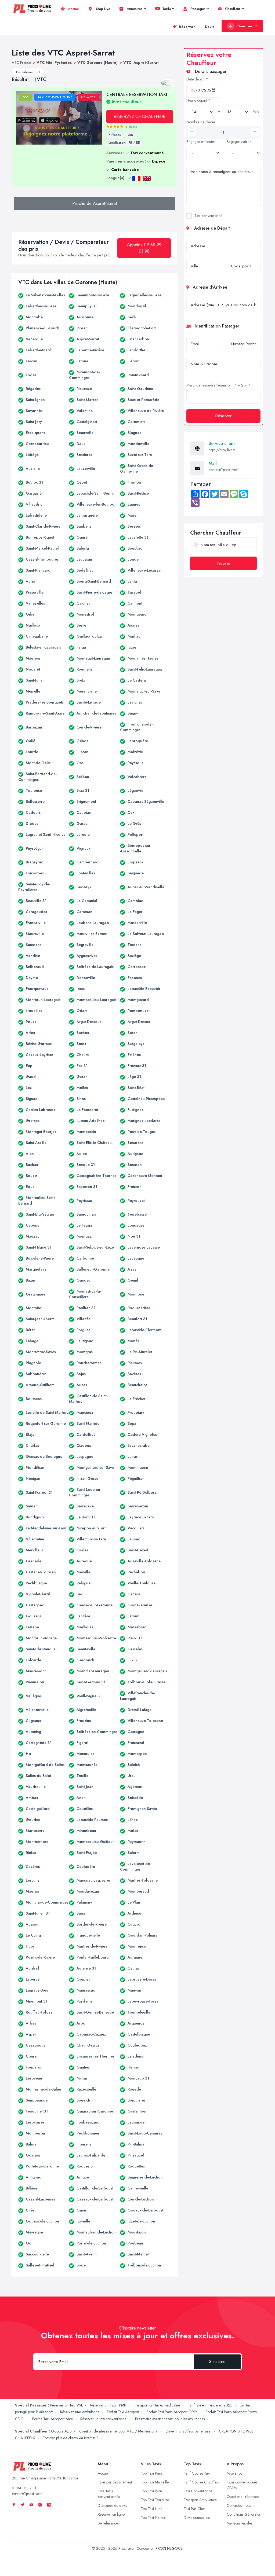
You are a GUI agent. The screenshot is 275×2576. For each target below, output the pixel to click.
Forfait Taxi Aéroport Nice (53, 2419)
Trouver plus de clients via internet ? (71, 2438)
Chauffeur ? (247, 26)
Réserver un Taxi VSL (66, 2405)
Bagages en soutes (201, 142)
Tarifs (166, 9)
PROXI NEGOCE (169, 2548)
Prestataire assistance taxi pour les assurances (170, 2419)
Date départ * (197, 79)
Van (130, 135)
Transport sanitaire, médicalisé (157, 2405)
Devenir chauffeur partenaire (189, 2431)
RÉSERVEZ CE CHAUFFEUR (140, 117)
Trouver (223, 563)
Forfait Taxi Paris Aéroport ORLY (172, 2412)
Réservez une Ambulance (80, 2412)
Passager (197, 9)
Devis (210, 27)
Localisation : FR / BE (124, 143)
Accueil (73, 9)
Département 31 (28, 72)
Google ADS (61, 2431)
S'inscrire (217, 2362)
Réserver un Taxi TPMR (108, 2405)
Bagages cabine (239, 142)
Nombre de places (201, 122)
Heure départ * (198, 100)
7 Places (115, 135)
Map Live (103, 9)
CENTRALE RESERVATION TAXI (137, 98)
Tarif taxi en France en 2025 (210, 2405)
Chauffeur (232, 9)
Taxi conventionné (208, 216)
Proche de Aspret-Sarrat (95, 203)
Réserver (187, 27)
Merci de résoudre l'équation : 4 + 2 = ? (218, 385)
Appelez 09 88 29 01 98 (144, 248)
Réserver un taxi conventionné (104, 2419)
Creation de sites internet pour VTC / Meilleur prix (119, 2431)
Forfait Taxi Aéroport (123, 2412)
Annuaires (134, 9)
